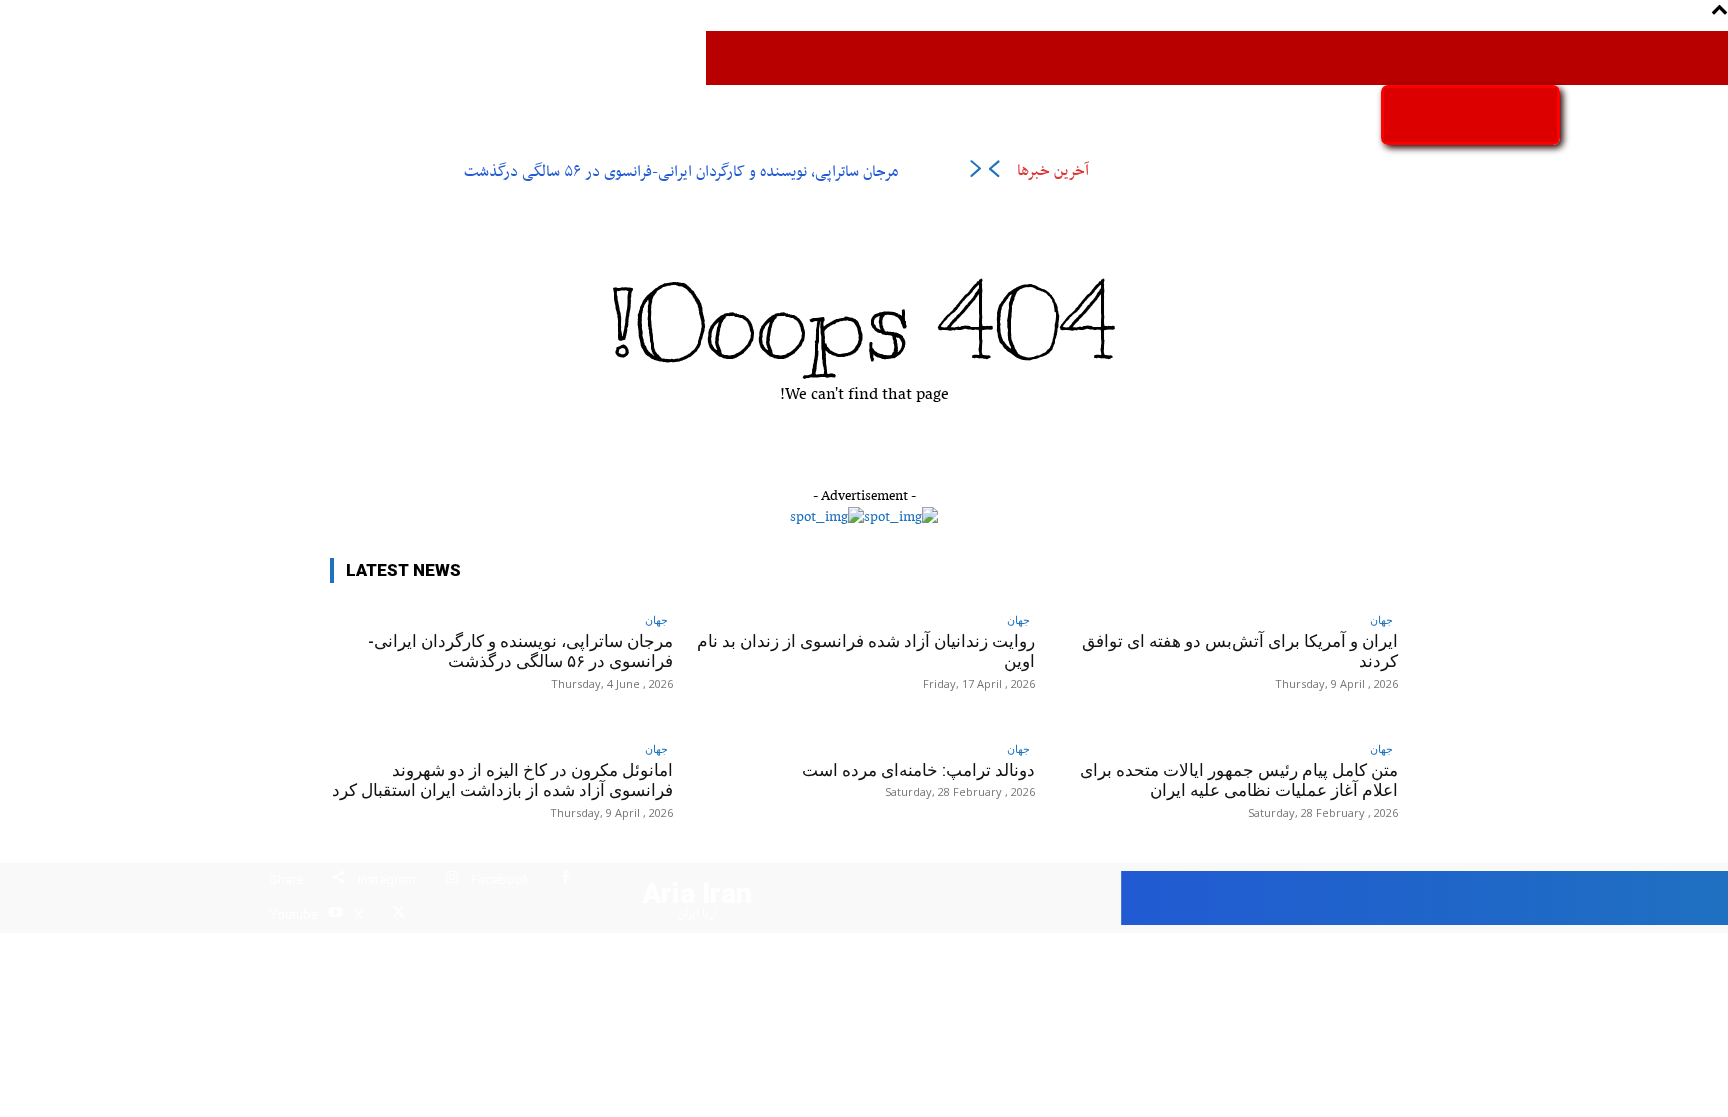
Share (286, 879)
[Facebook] (565, 880)
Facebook (500, 879)
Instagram (387, 879)
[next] (975, 172)
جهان (656, 619)
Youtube (294, 914)
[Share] (338, 880)
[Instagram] (451, 880)
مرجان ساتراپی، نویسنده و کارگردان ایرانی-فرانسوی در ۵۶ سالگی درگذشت (681, 172)
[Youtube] (335, 915)
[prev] (993, 172)
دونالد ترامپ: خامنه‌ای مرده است (918, 770)
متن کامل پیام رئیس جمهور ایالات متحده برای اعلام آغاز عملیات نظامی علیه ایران (1239, 780)
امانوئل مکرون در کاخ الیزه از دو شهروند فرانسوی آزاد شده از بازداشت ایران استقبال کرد (502, 780)
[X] (398, 915)
